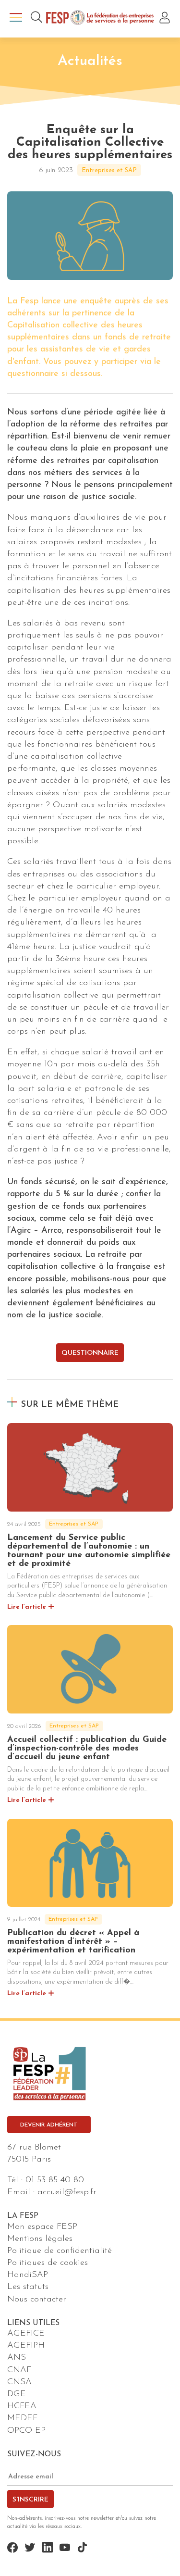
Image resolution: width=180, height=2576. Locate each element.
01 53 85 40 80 (55, 2180)
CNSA (19, 2382)
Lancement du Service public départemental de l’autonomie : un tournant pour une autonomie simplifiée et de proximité (89, 1551)
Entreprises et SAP (109, 170)
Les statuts (28, 2287)
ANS (17, 2358)
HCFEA (22, 2406)
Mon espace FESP (42, 2227)
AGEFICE (26, 2334)
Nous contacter (37, 2300)
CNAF (19, 2370)
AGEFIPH (26, 2346)
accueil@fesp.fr (67, 2192)
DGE (17, 2394)
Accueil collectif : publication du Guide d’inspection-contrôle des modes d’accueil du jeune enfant (87, 1749)
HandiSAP (28, 2275)
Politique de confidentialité (60, 2251)
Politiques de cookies (48, 2263)
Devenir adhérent (49, 2125)
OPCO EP (26, 2431)
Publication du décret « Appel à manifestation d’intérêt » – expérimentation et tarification (73, 1942)
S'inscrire (30, 2500)
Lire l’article (27, 1607)
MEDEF (22, 2418)
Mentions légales (40, 2239)
